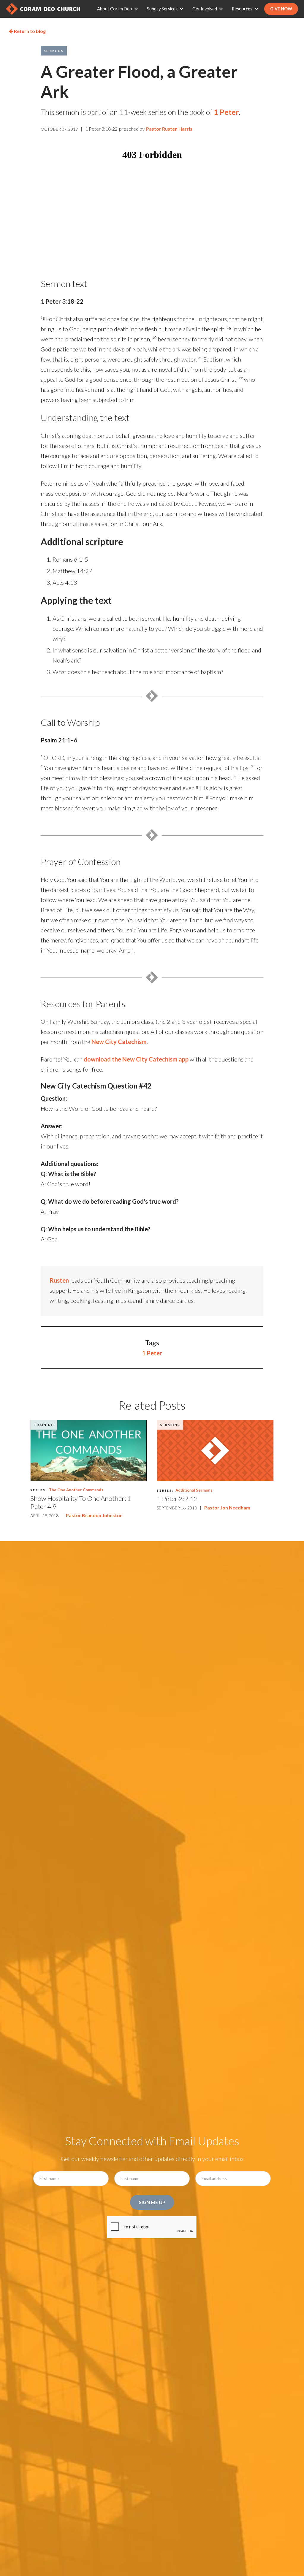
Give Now (281, 9)
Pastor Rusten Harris (169, 129)
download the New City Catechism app (136, 1059)
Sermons (54, 51)
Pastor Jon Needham (227, 1508)
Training (44, 1425)
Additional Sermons (194, 1490)
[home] (43, 9)
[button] (119, 9)
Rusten (59, 1280)
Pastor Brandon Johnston (94, 1515)
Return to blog (27, 31)
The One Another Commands (76, 1490)
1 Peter (226, 112)
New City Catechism (119, 1042)
